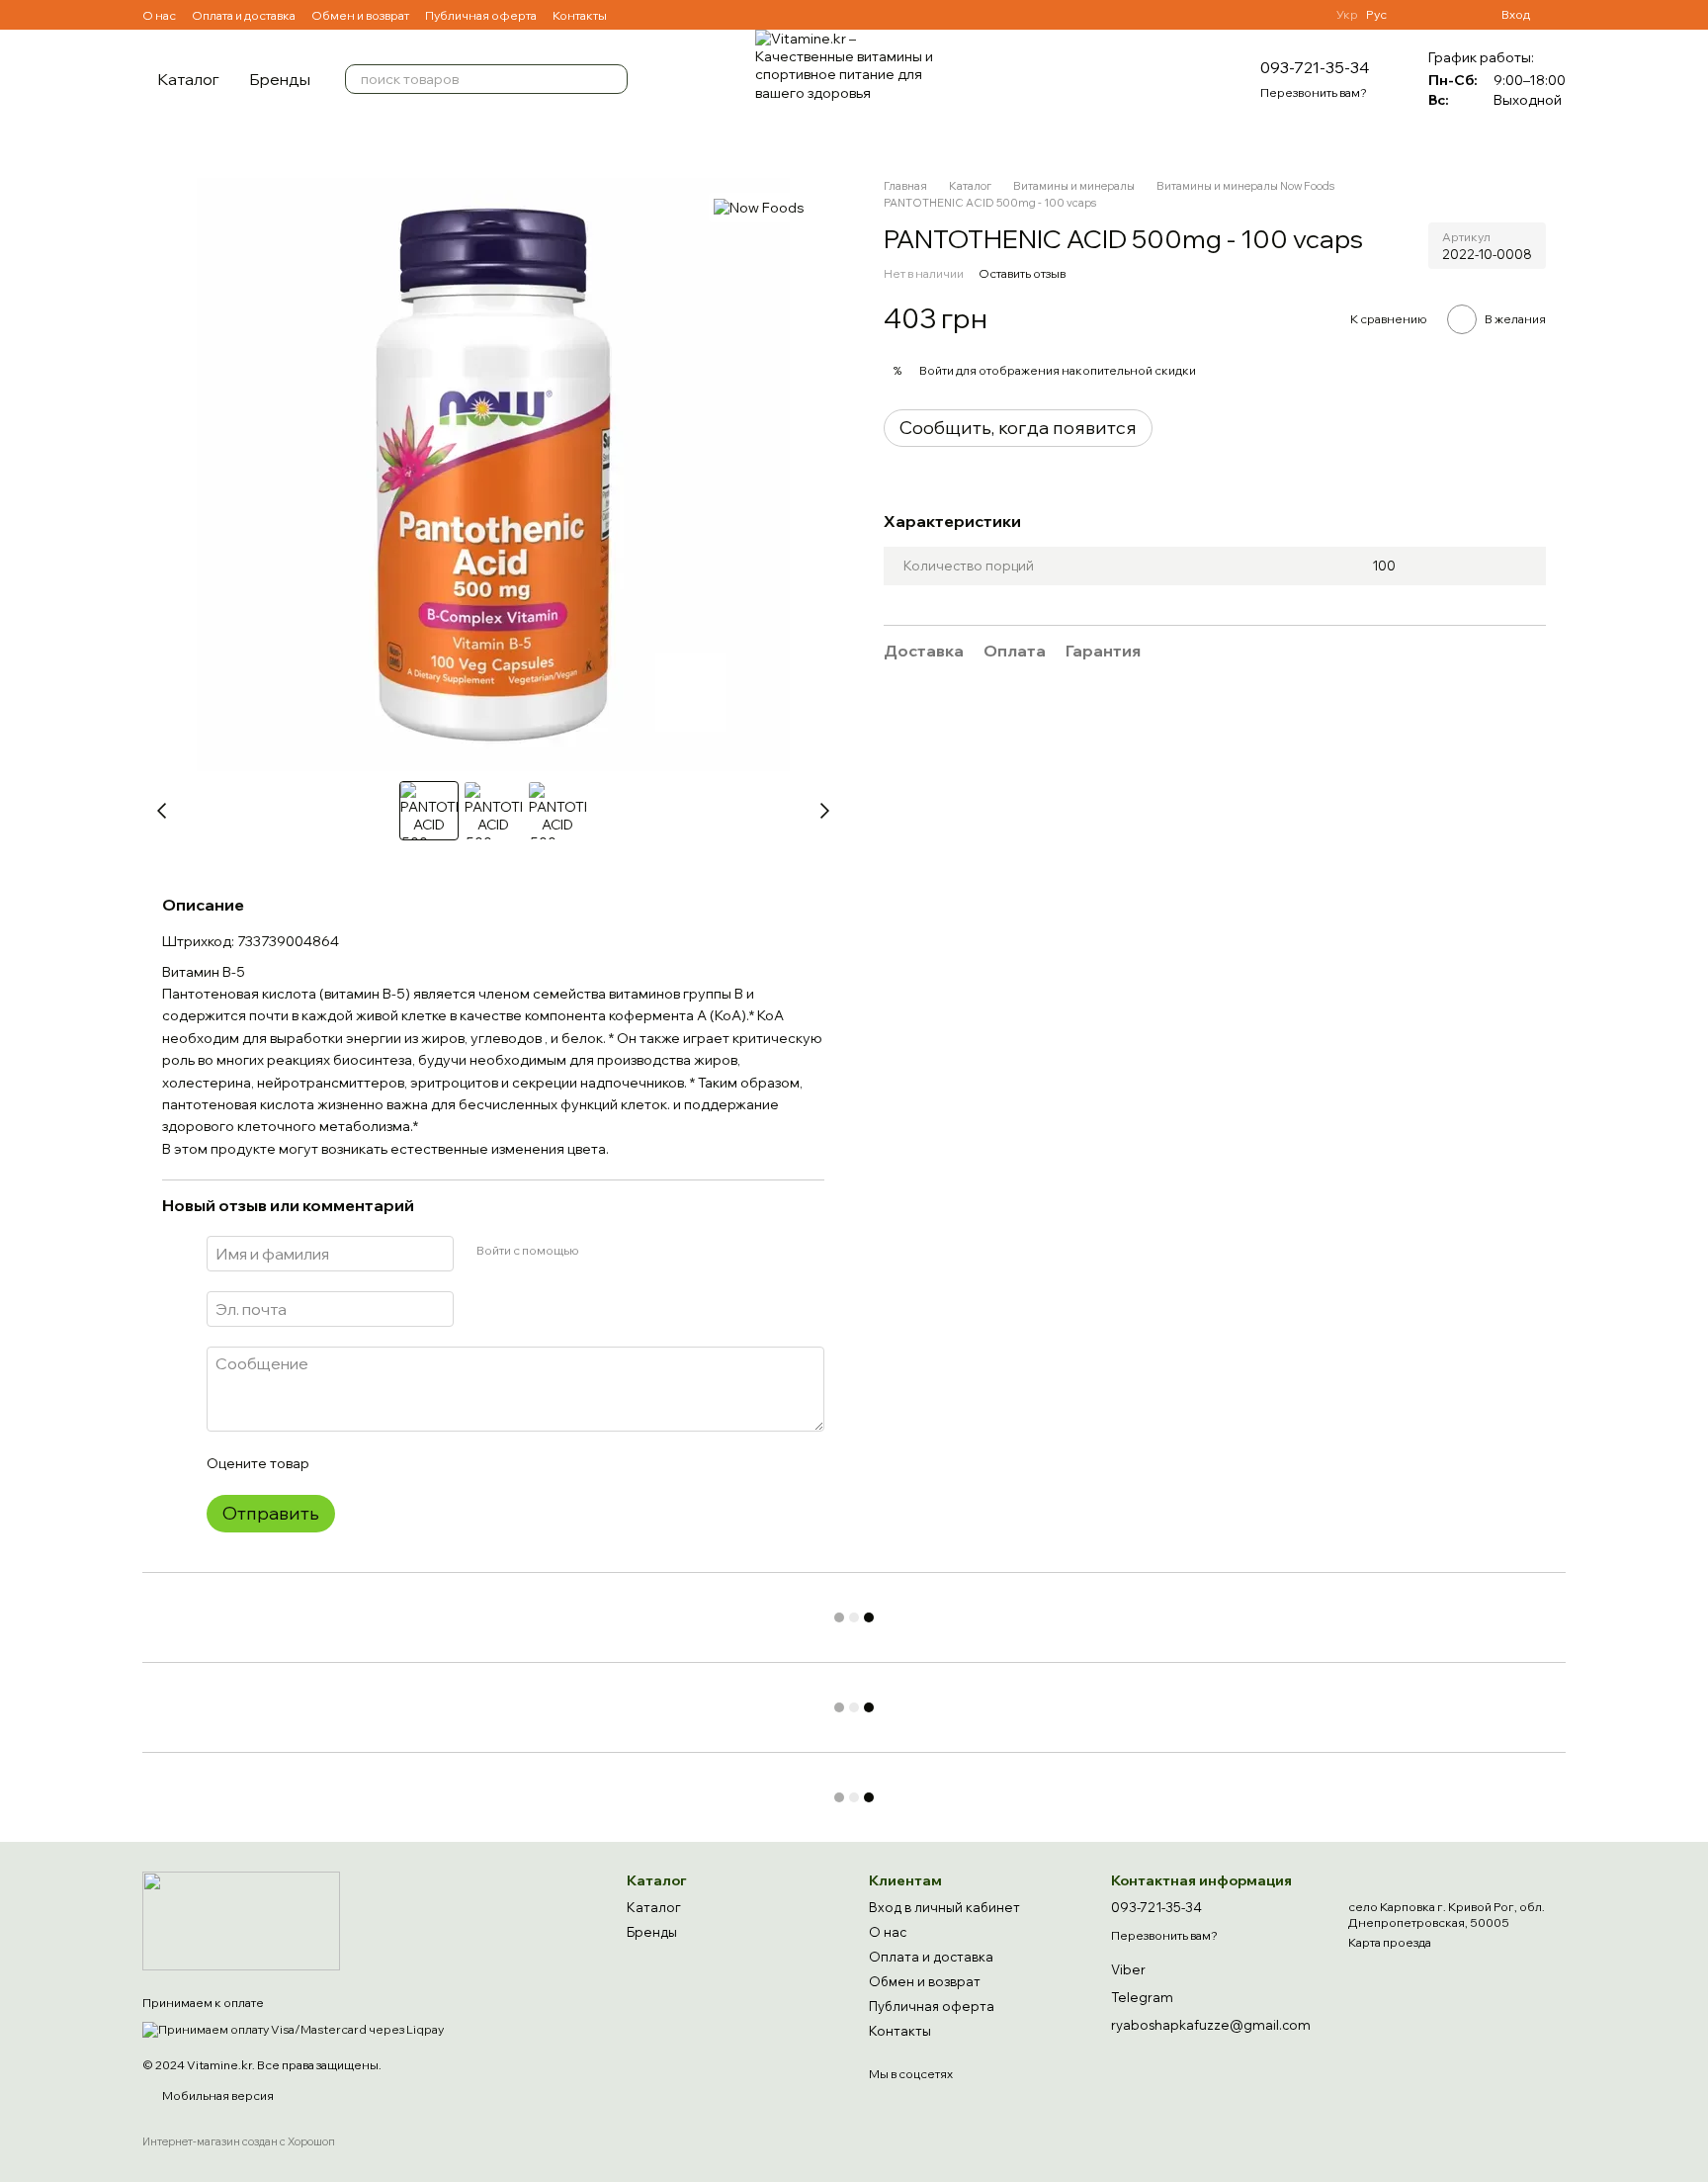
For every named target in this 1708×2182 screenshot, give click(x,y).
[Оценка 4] (436, 1463)
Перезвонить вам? (1314, 92)
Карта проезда (1390, 1942)
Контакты (580, 15)
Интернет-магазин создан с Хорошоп (239, 2141)
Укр (1347, 15)
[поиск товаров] (612, 79)
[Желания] (1414, 15)
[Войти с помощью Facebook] (600, 1251)
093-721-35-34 (1315, 67)
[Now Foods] (759, 208)
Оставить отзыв (1022, 273)
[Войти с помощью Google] (632, 1251)
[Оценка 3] (404, 1463)
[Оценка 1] (341, 1463)
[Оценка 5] (468, 1463)
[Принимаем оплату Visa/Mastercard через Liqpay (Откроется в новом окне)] (293, 2027)
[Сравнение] (1450, 15)
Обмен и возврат (360, 15)
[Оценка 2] (373, 1463)
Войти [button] (937, 370)
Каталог (188, 79)
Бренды (280, 79)
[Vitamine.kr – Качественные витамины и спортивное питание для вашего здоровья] (241, 1920)
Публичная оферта (481, 15)
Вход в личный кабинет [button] (944, 1907)
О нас (159, 15)
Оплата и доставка (244, 15)
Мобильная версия (217, 2095)
